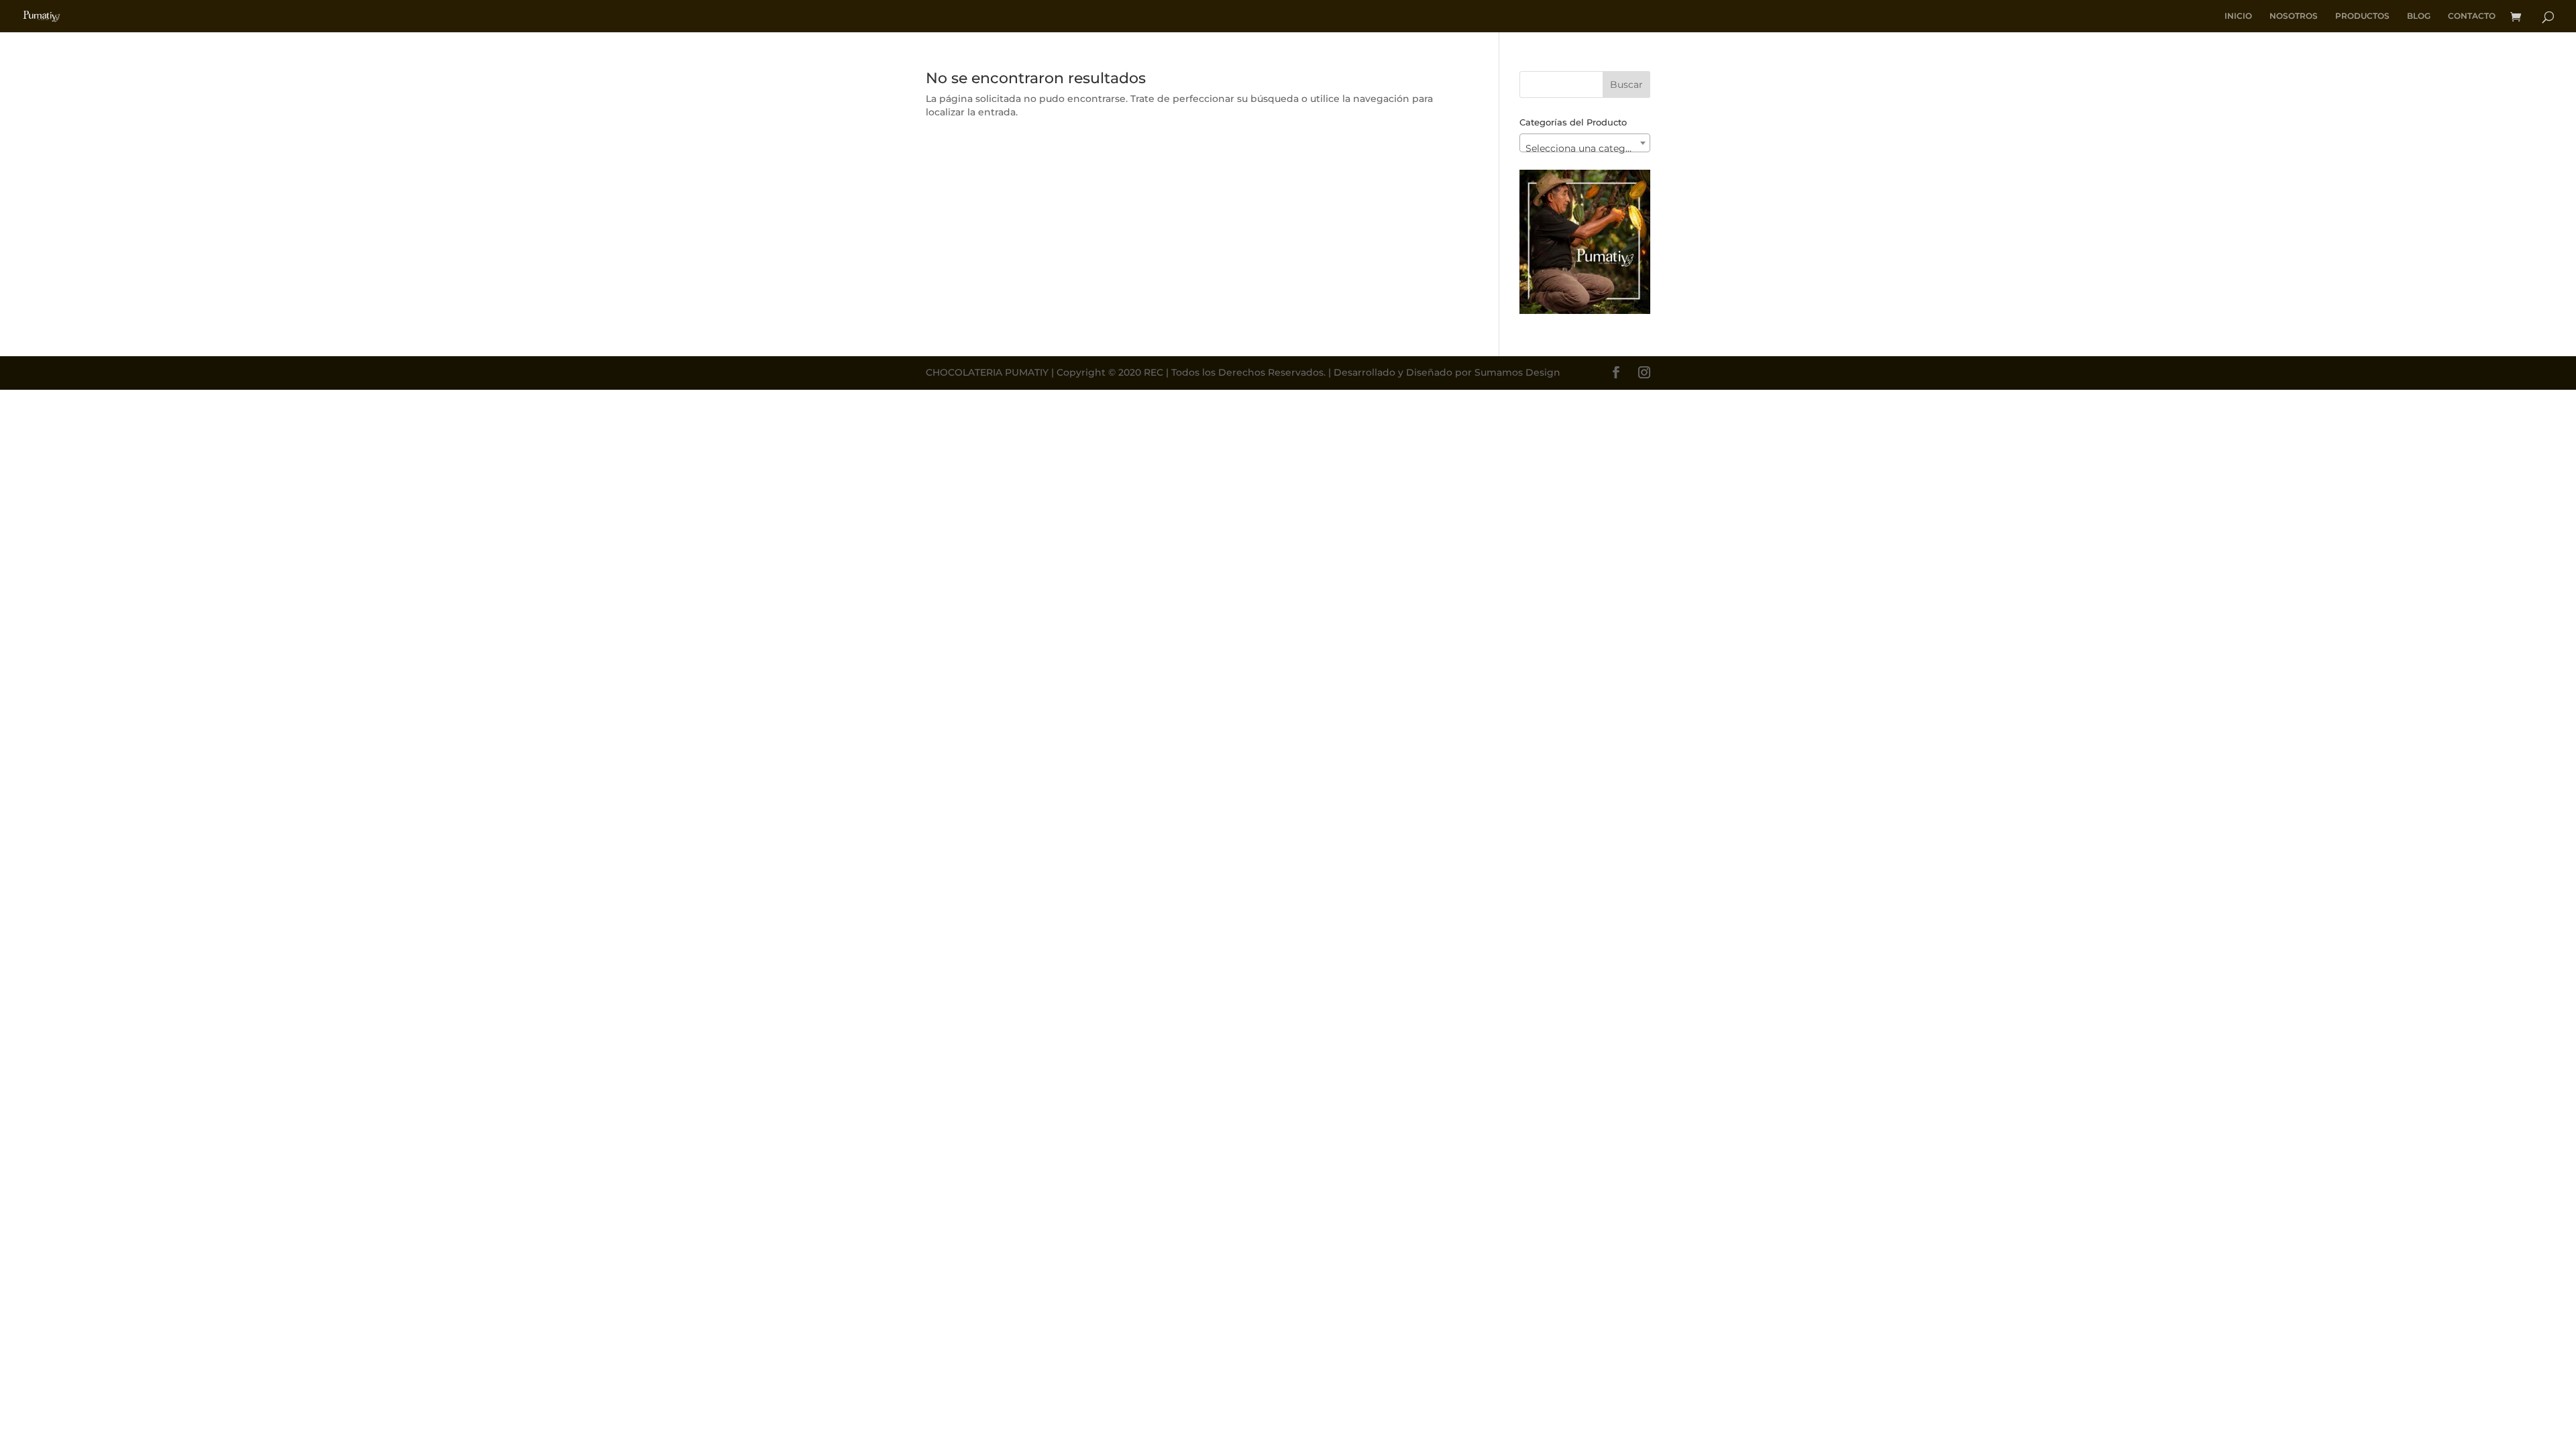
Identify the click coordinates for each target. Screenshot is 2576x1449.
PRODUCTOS (2362, 16)
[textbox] (1585, 148)
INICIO (2238, 16)
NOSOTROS (2294, 16)
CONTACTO (2472, 16)
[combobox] (1585, 143)
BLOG (2419, 16)
